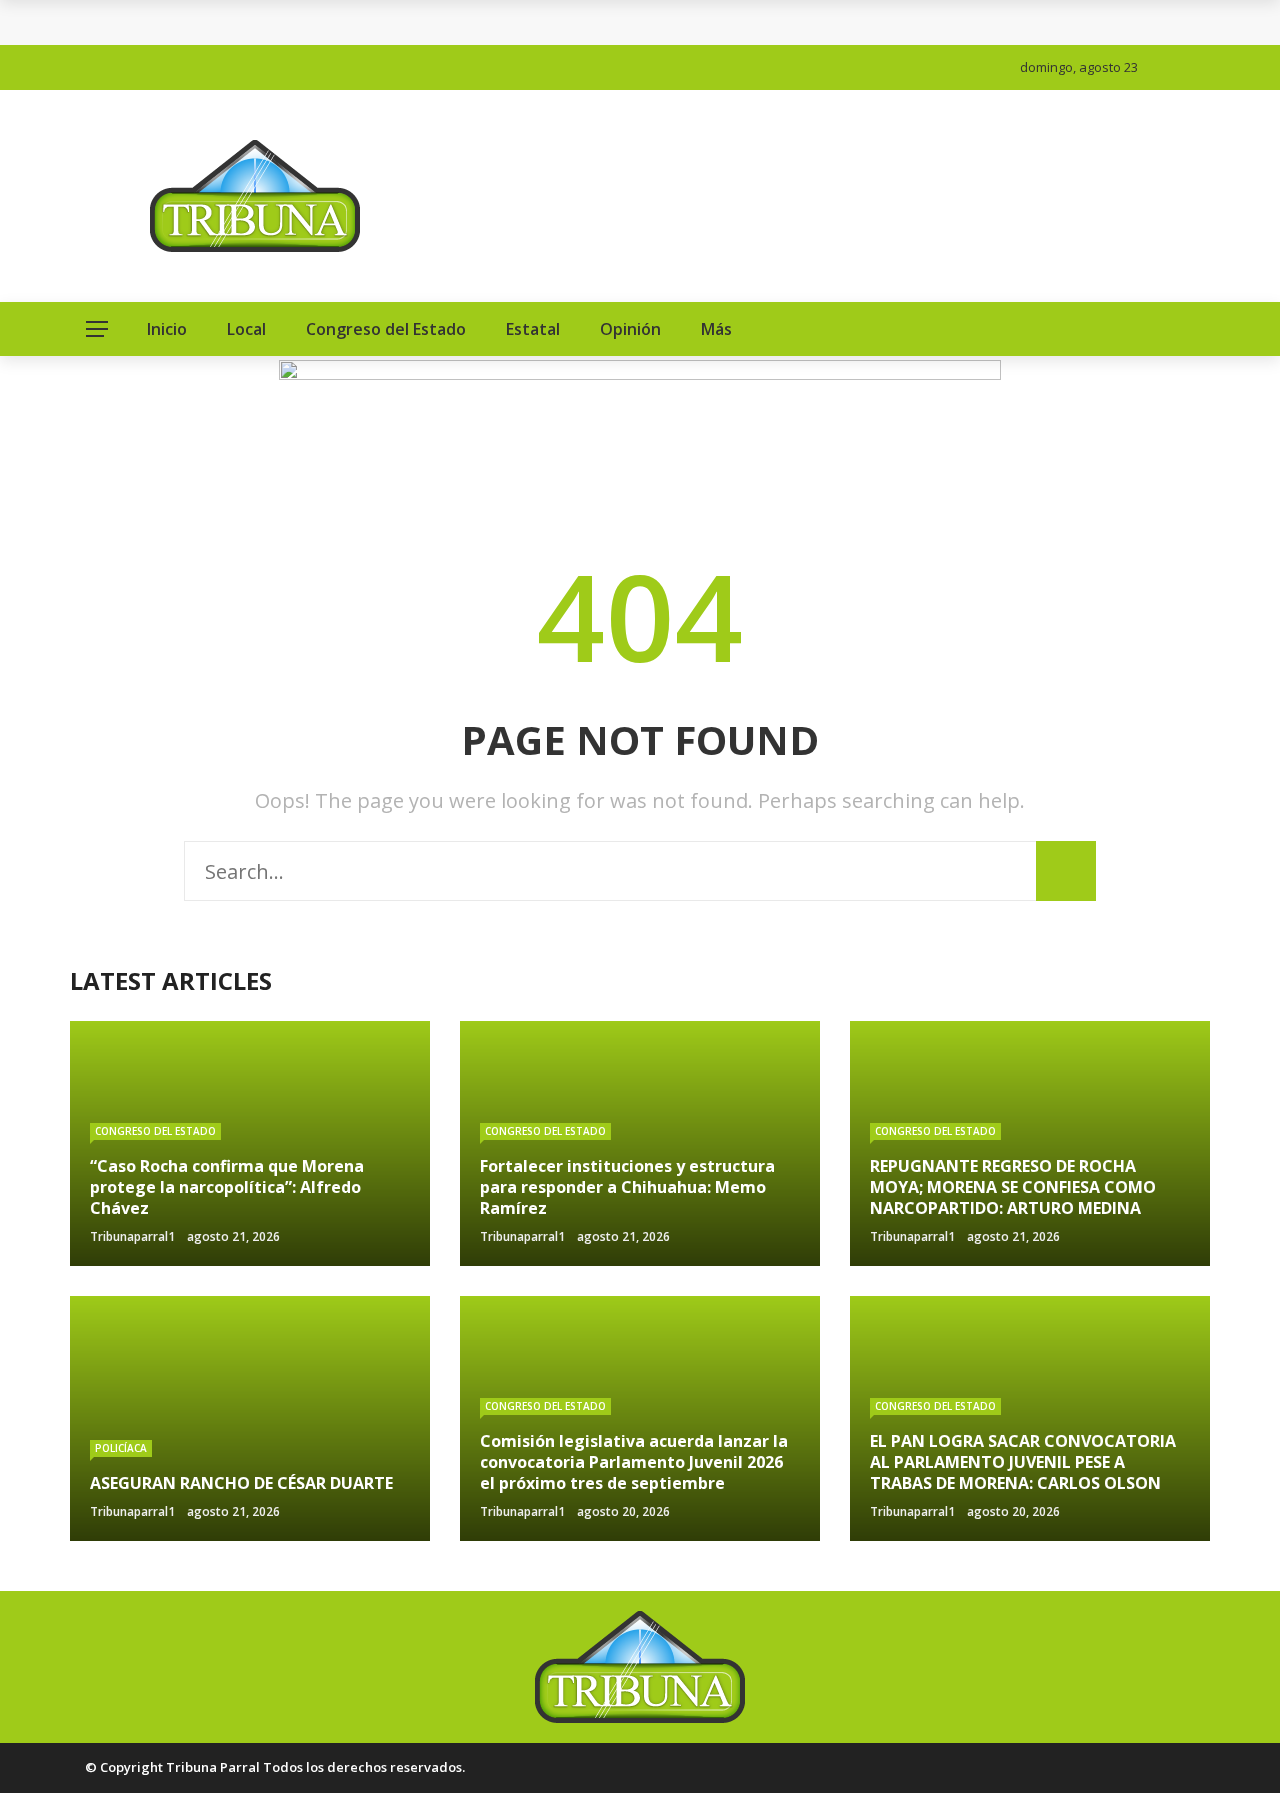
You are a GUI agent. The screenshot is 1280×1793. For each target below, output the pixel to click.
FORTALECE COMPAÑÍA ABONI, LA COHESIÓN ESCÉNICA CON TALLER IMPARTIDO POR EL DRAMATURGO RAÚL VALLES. (522, 22)
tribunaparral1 (132, 1236)
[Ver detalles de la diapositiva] (640, 432)
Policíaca (121, 1448)
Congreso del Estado (386, 329)
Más (716, 329)
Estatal (533, 329)
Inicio (167, 329)
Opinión (630, 329)
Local (246, 329)
